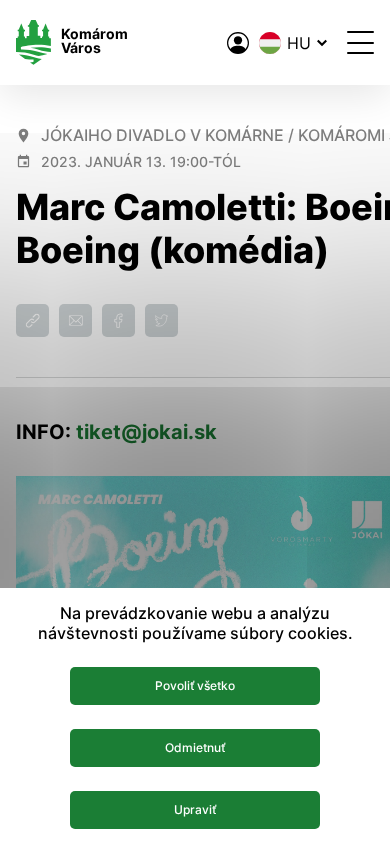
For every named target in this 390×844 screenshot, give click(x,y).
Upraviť (195, 809)
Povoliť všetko (195, 685)
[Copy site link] (32, 320)
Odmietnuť (195, 747)
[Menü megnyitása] (360, 42)
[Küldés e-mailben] (75, 320)
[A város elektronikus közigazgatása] (238, 43)
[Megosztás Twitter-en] (161, 320)
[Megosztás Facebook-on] (118, 320)
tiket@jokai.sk (146, 432)
